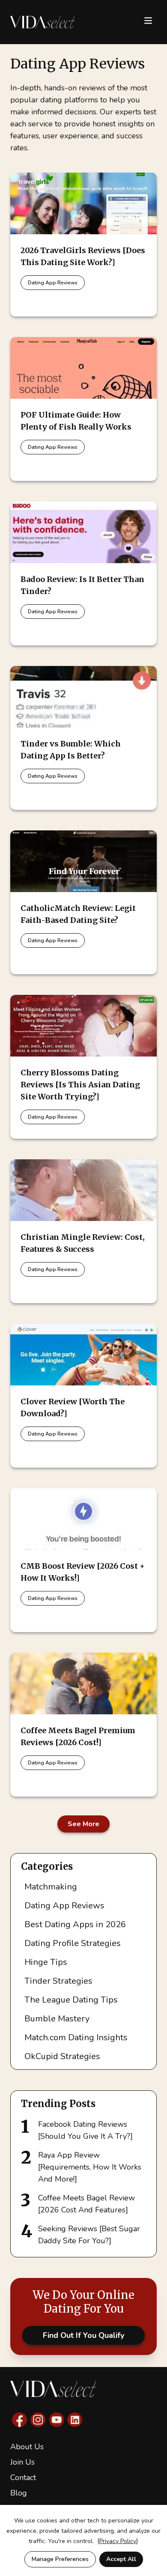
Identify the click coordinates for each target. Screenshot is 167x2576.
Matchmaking (51, 1887)
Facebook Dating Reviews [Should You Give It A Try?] (85, 2130)
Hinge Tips (46, 1962)
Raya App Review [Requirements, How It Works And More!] (90, 2167)
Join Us (22, 2462)
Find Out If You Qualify (83, 2335)
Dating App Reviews (53, 283)
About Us (27, 2447)
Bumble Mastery (57, 2019)
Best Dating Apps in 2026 (75, 1924)
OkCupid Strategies (62, 2056)
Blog (19, 2493)
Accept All (121, 2559)
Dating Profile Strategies (73, 1943)
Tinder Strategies (58, 1981)
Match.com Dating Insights (76, 2037)
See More (83, 1824)
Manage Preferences (60, 2559)
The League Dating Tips (71, 2000)
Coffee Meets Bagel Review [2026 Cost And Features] (86, 2204)
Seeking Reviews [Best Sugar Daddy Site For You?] (89, 2235)
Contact (23, 2477)
